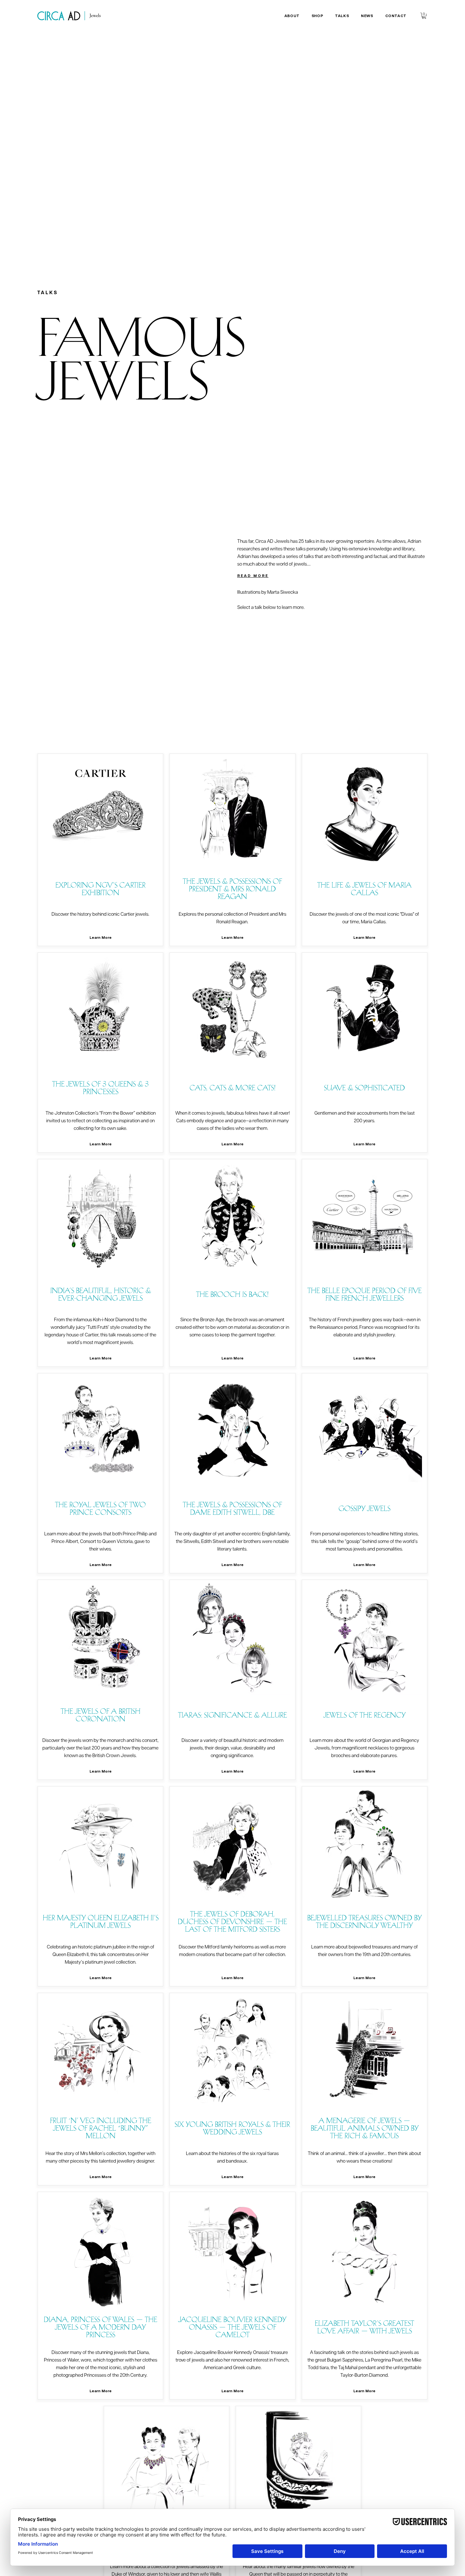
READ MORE (253, 576)
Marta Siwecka (283, 592)
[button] (292, 16)
